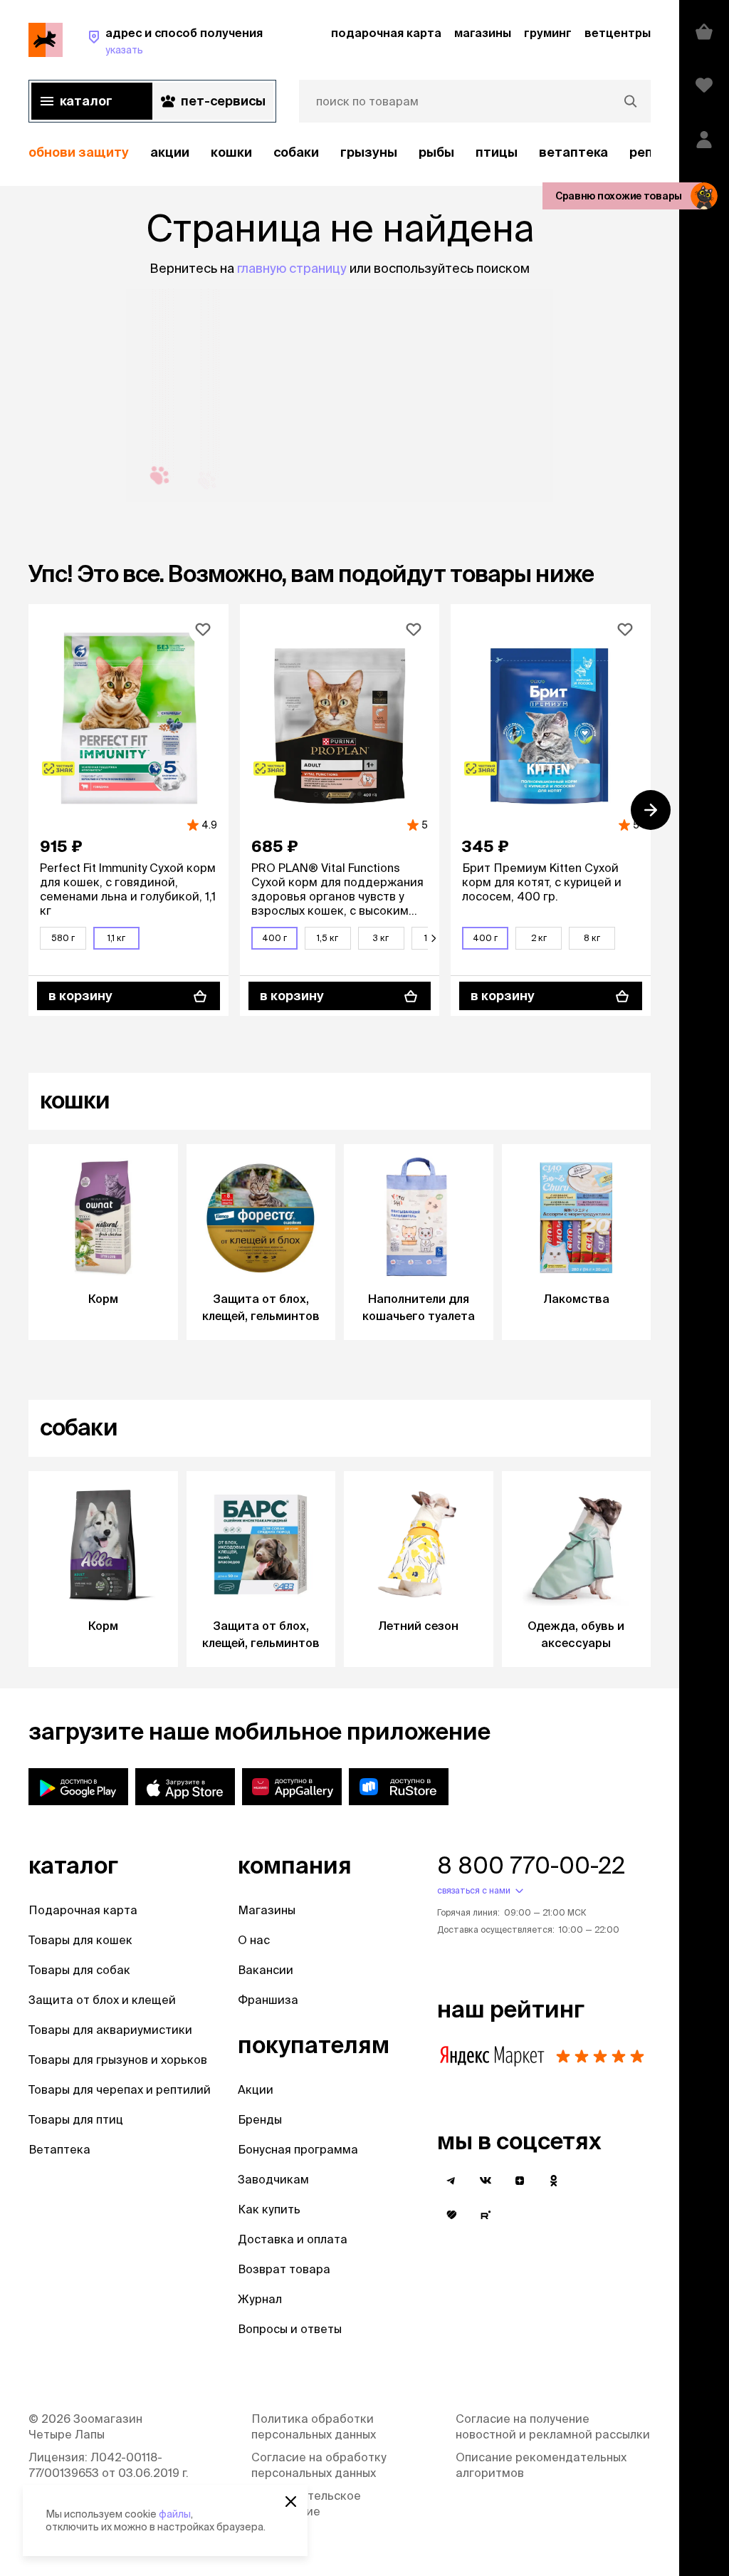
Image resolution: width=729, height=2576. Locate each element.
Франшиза (268, 2000)
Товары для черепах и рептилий (120, 2089)
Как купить (269, 2209)
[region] (340, 153)
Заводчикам (273, 2179)
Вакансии (266, 1970)
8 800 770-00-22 (531, 1865)
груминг (548, 33)
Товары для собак (79, 1970)
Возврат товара (284, 2269)
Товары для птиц (76, 2119)
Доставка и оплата (293, 2239)
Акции (256, 2089)
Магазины (267, 1910)
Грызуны (369, 152)
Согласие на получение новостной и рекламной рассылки (553, 2426)
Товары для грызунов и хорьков (118, 2060)
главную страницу (292, 268)
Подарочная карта (83, 1910)
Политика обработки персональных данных (314, 2426)
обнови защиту (79, 152)
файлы (175, 2514)
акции (170, 152)
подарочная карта (386, 33)
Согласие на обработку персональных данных (319, 2465)
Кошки (231, 152)
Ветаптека (573, 152)
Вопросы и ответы (290, 2329)
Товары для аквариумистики (110, 2030)
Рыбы (436, 152)
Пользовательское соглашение (306, 2503)
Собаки (296, 152)
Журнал (260, 2299)
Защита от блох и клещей (102, 2000)
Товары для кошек (80, 1940)
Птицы (497, 152)
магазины (483, 33)
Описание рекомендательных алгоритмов (541, 2465)
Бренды (260, 2119)
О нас (254, 1940)
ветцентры (618, 33)
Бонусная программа (298, 2149)
